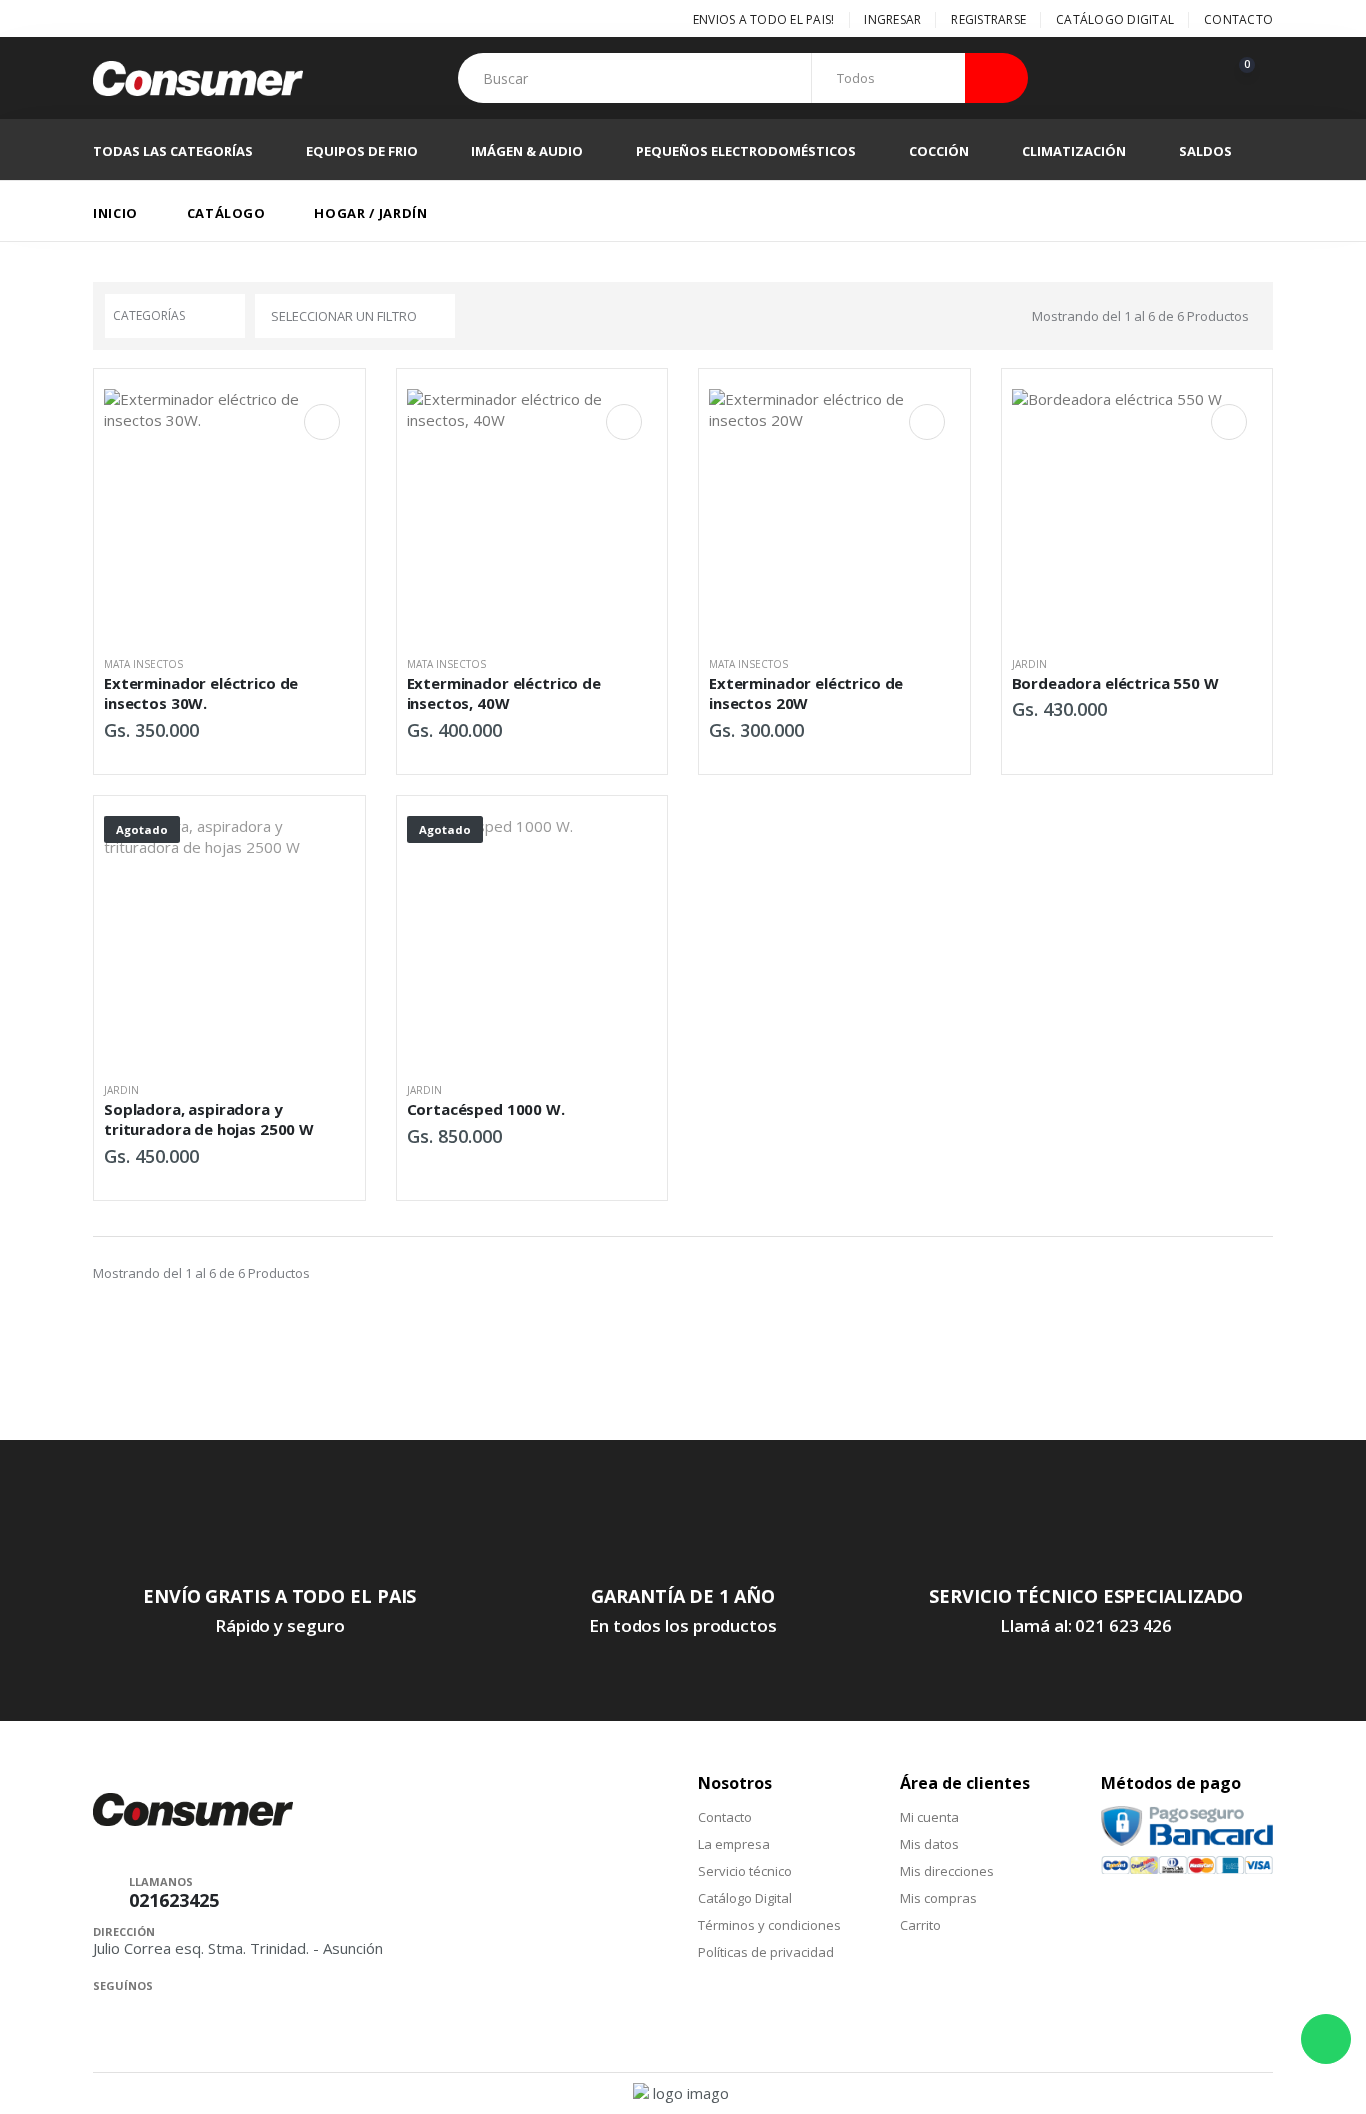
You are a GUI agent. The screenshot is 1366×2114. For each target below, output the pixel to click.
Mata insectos (143, 664)
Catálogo (226, 213)
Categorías (149, 315)
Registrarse (988, 19)
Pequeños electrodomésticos (746, 151)
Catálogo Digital (1115, 19)
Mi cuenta (929, 1817)
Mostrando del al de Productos (1140, 316)
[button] (1251, 78)
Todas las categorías (173, 151)
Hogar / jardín (370, 213)
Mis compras (938, 1898)
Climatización (1074, 151)
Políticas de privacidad (766, 1952)
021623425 (174, 1900)
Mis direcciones (947, 1871)
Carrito (920, 1925)
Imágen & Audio (527, 151)
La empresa (734, 1844)
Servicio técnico (745, 1871)
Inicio (115, 213)
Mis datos (929, 1844)
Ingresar (892, 19)
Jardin (1029, 664)
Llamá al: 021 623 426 (1086, 1625)
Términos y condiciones (769, 1925)
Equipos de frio (362, 151)
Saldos (1205, 151)
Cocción (939, 151)
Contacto (1238, 19)
